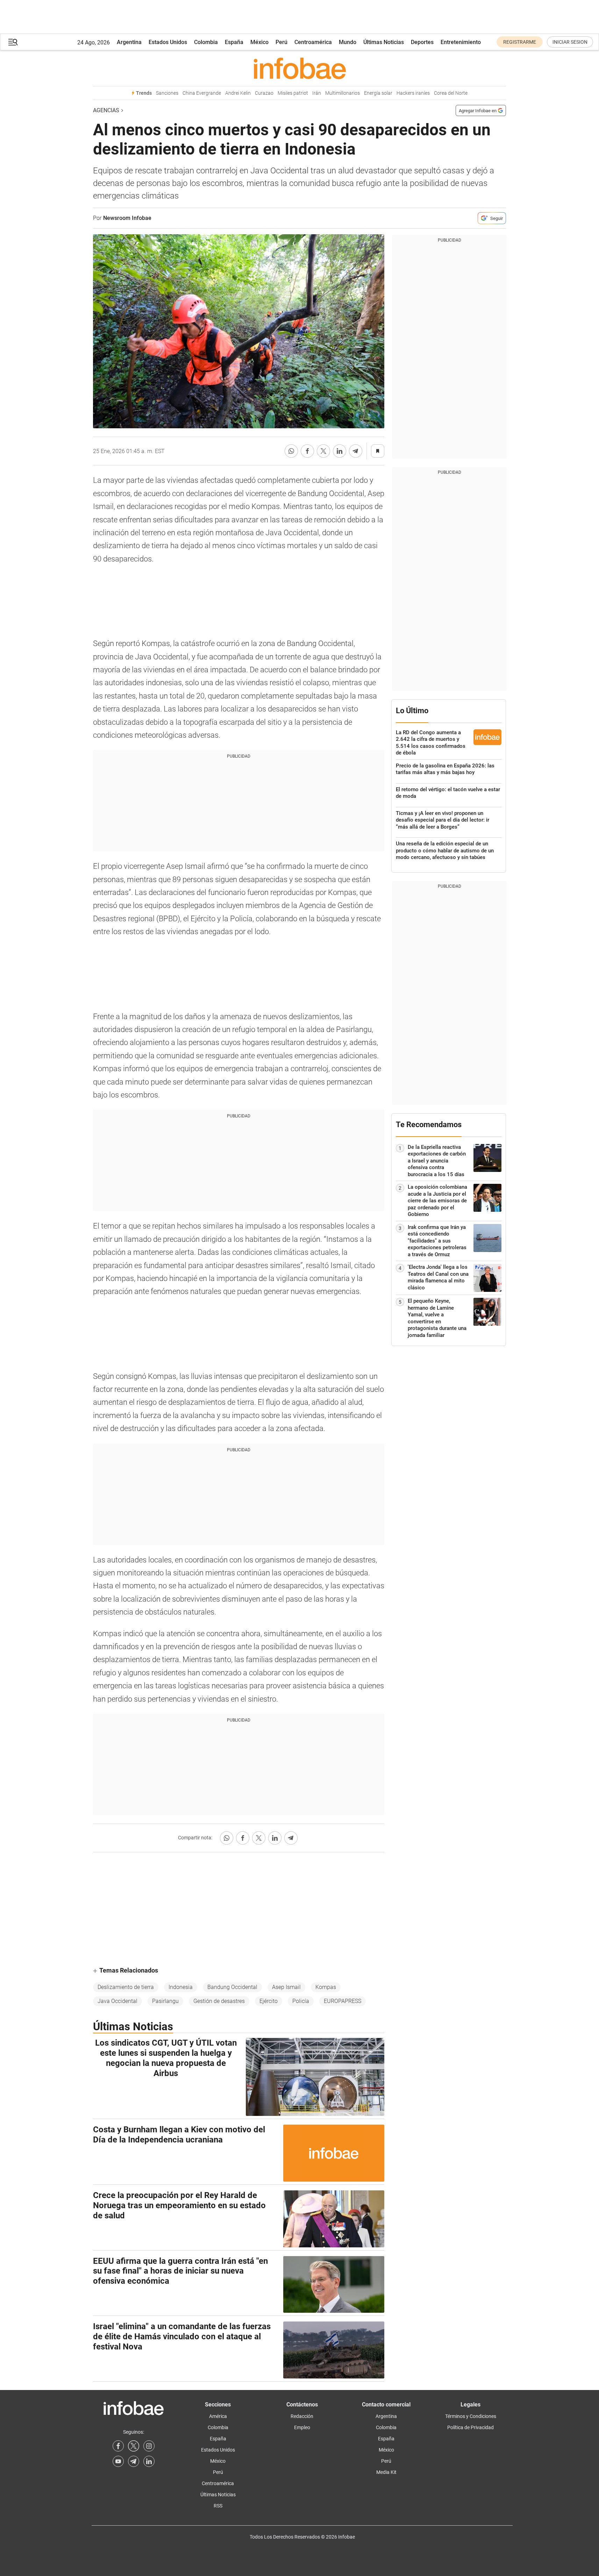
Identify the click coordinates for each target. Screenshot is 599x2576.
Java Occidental (117, 2001)
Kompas (326, 1987)
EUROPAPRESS (343, 2001)
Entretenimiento (461, 42)
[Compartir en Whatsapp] (291, 451)
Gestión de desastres (219, 2001)
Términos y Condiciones (471, 2416)
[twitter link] (134, 2446)
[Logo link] (299, 68)
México (259, 42)
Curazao (264, 93)
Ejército (269, 2001)
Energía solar (378, 93)
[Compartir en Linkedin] (340, 451)
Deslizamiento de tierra (126, 1987)
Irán (317, 93)
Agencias (106, 110)
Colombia (206, 42)
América (218, 2416)
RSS (218, 2506)
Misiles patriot (293, 93)
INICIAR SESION (570, 42)
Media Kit (386, 2472)
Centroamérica (313, 42)
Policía (301, 2001)
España (234, 42)
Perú (281, 42)
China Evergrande (202, 93)
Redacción (302, 2416)
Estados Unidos (168, 42)
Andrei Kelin (238, 93)
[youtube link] (118, 2461)
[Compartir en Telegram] (356, 451)
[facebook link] (118, 2446)
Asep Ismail (286, 1987)
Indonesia (181, 1987)
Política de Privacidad (470, 2427)
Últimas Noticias (384, 42)
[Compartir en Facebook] (307, 451)
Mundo (348, 42)
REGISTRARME (520, 42)
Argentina (129, 42)
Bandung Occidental (232, 1987)
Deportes (422, 42)
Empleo (302, 2427)
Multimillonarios (343, 93)
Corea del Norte (451, 93)
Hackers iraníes (413, 93)
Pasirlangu (165, 2001)
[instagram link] (149, 2446)
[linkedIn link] (149, 2461)
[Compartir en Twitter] (323, 451)
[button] (13, 42)
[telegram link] (134, 2461)
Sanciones (167, 93)
